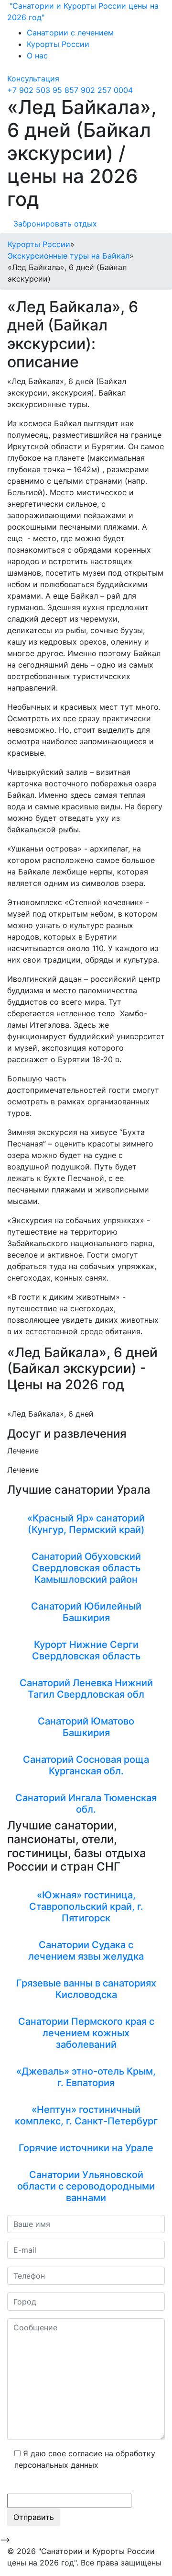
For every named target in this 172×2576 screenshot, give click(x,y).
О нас (37, 56)
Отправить (34, 2517)
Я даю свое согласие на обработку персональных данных (85, 2459)
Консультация (33, 79)
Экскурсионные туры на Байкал (69, 256)
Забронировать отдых (55, 224)
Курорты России (58, 44)
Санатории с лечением (70, 33)
